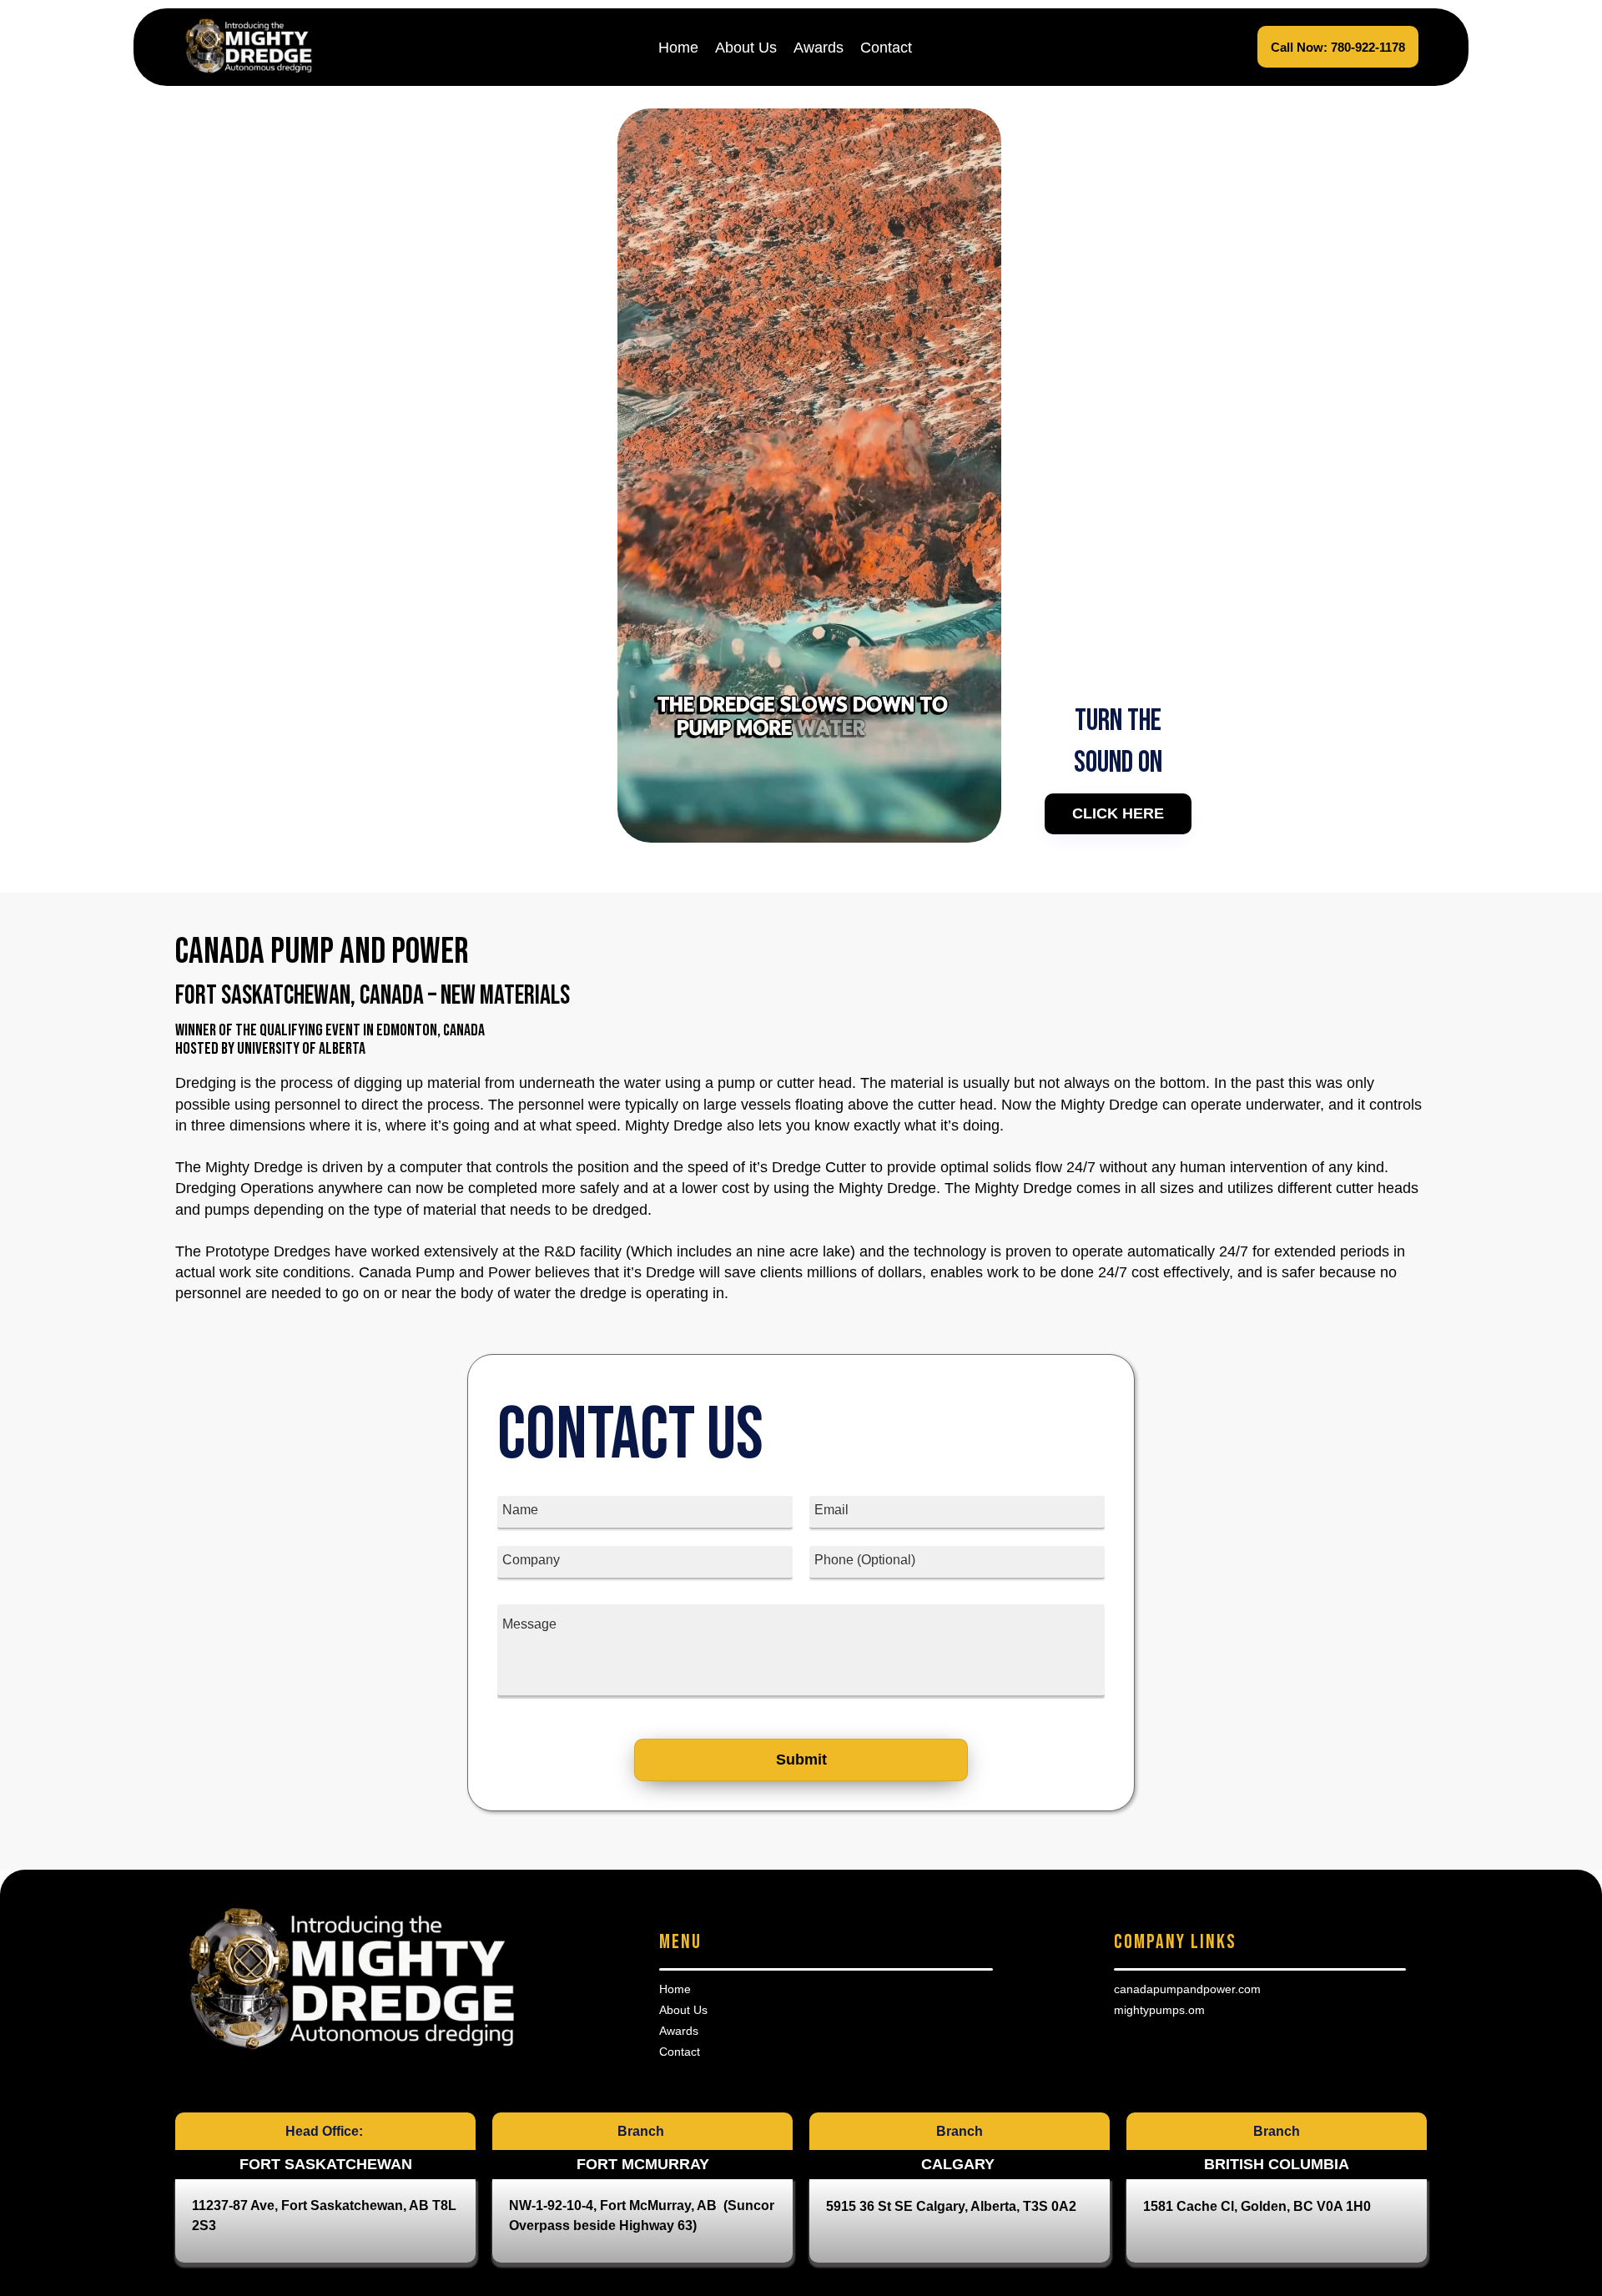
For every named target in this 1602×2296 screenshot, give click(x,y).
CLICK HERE (1118, 813)
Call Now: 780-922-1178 (1338, 47)
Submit (801, 1760)
